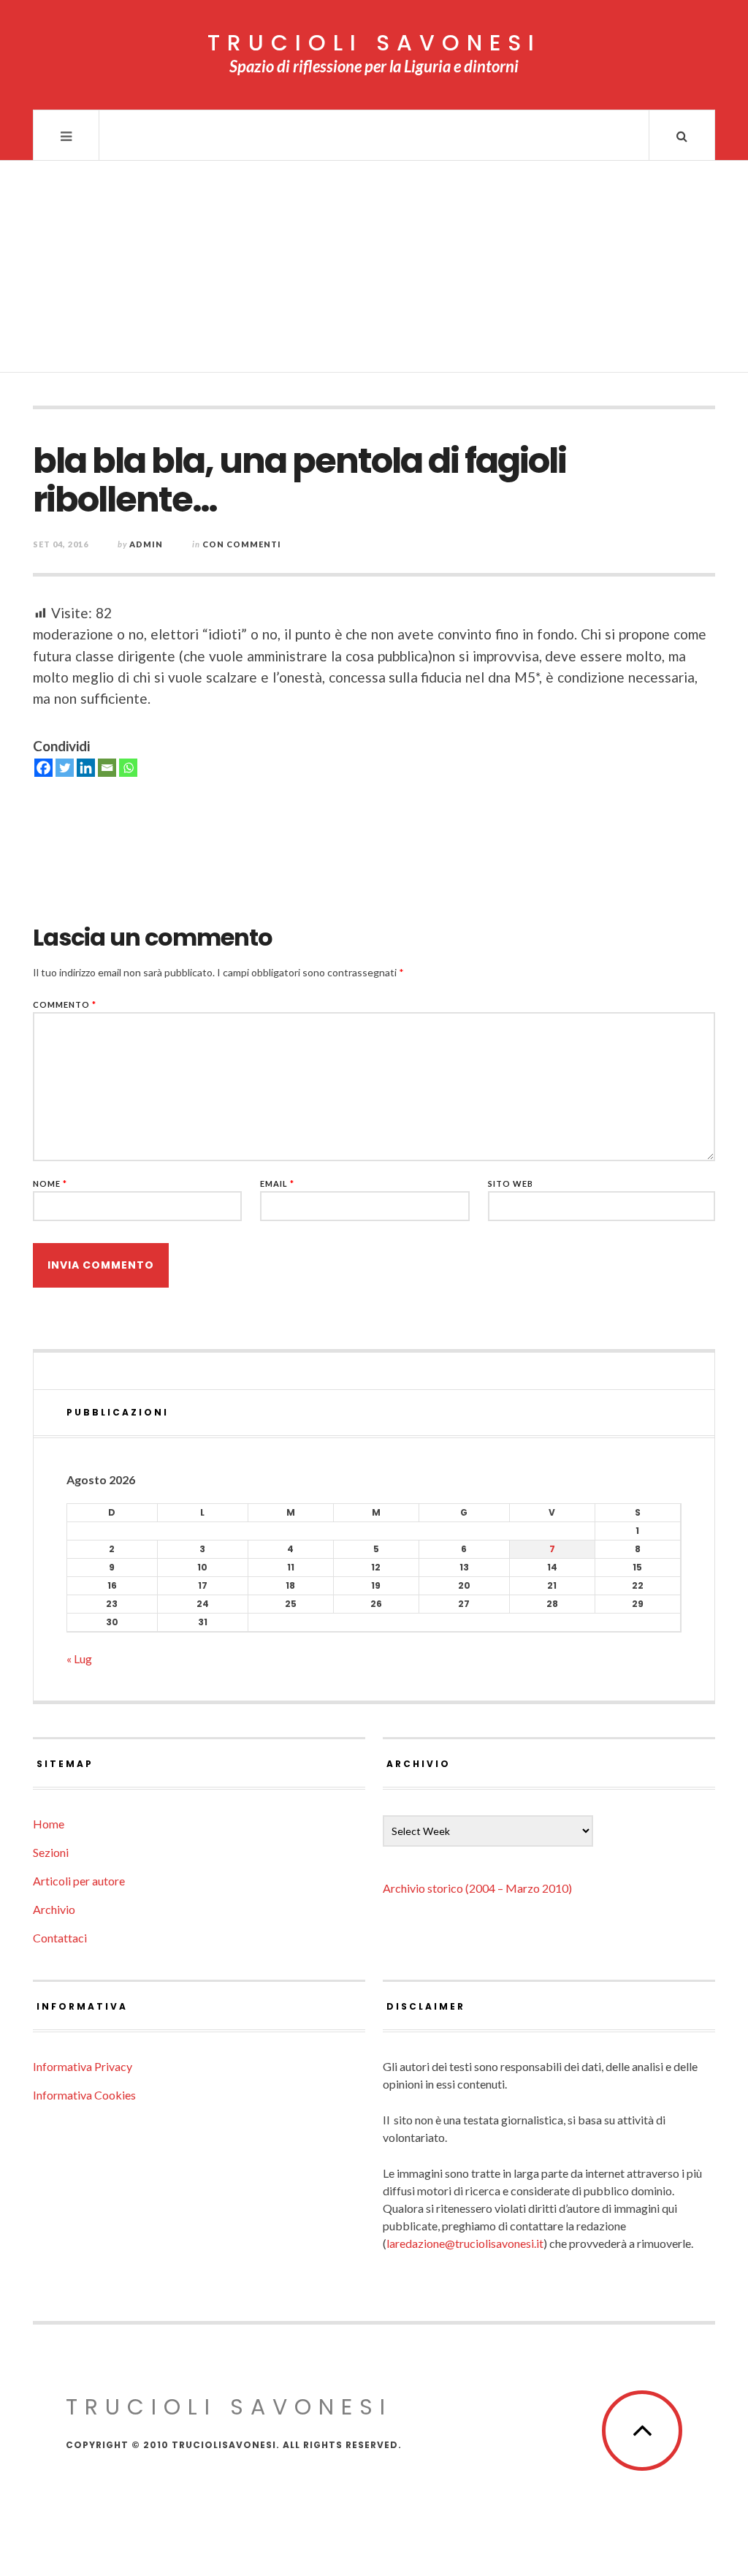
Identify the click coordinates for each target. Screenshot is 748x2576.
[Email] (107, 768)
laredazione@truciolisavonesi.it (465, 2243)
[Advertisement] (374, 270)
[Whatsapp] (128, 768)
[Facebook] (43, 768)
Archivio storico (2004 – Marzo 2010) (477, 1888)
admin (146, 544)
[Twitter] (65, 768)
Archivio (54, 1909)
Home (49, 1824)
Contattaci (60, 1938)
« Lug (79, 1659)
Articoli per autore (79, 1881)
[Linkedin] (86, 768)
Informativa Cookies (84, 2095)
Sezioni (51, 1852)
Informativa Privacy (83, 2066)
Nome (50, 1183)
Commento (65, 1004)
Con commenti (242, 544)
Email (277, 1183)
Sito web (511, 1183)
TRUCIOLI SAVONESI (374, 43)
